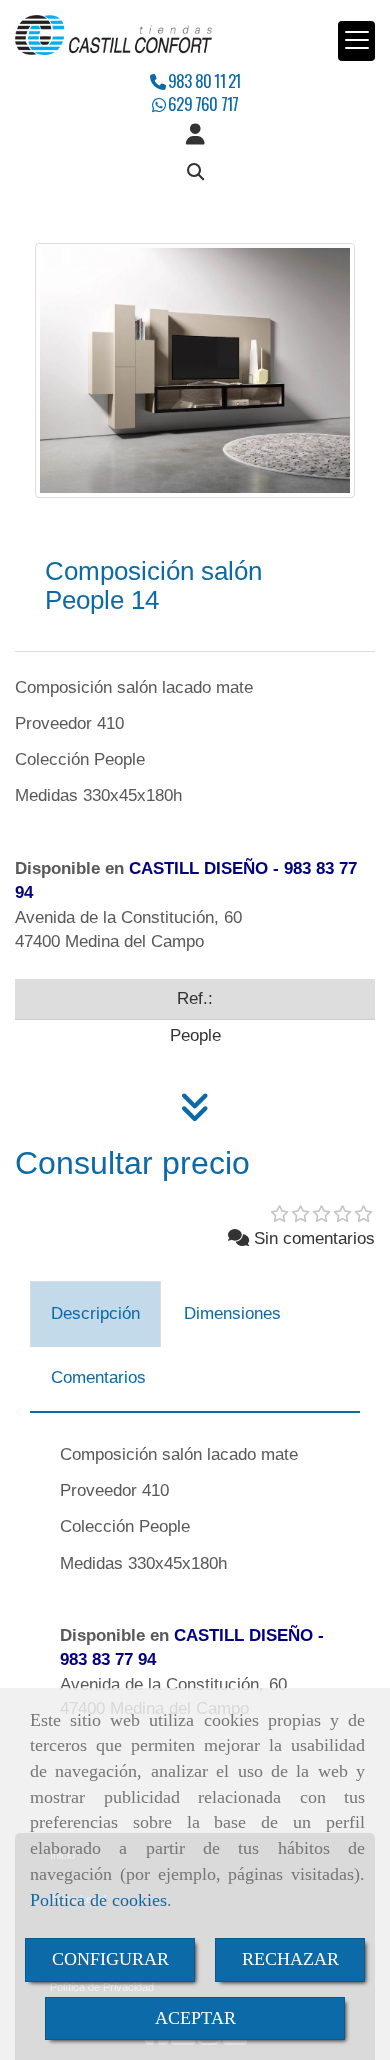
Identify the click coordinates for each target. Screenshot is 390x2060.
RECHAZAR (290, 1959)
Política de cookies (98, 1900)
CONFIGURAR (110, 1959)
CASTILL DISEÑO (198, 868)
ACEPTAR (195, 2018)
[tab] (95, 1314)
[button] (195, 135)
